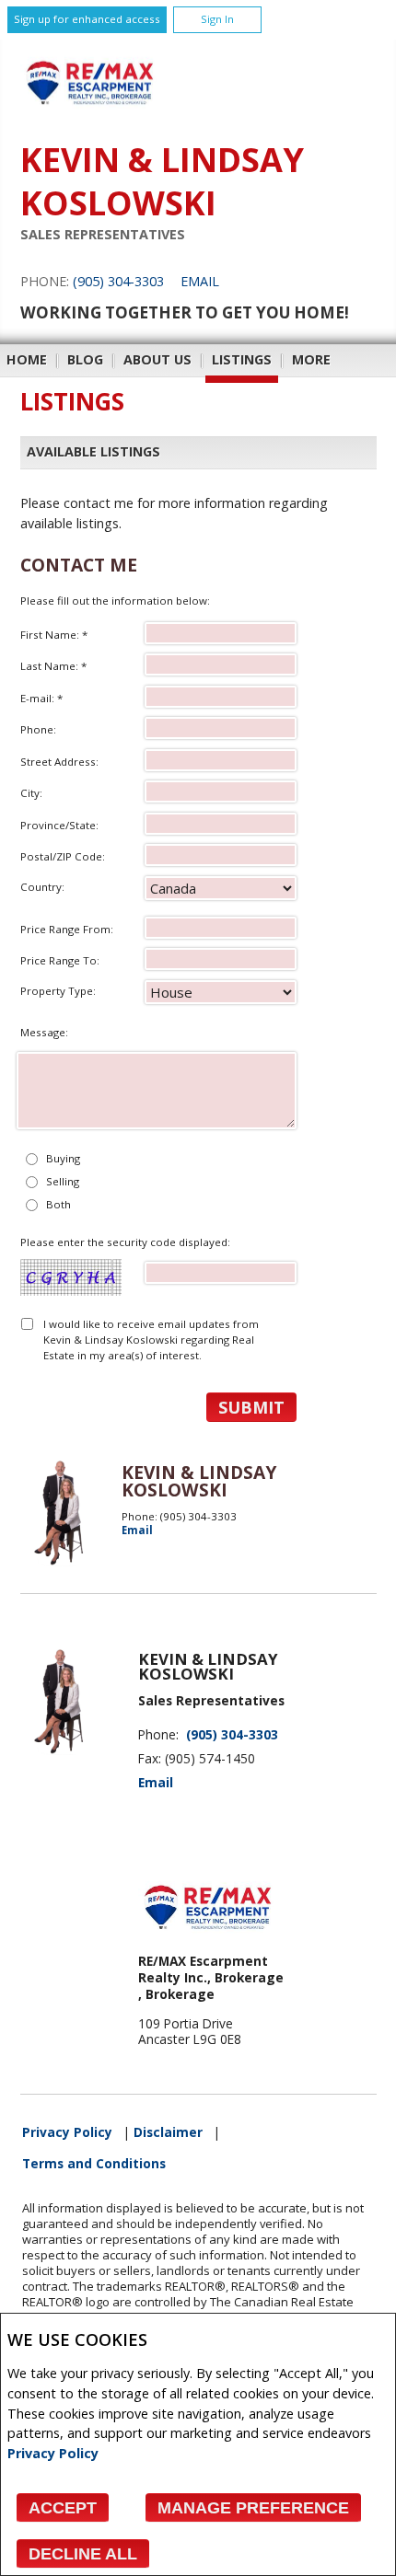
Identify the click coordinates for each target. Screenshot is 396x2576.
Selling (63, 1181)
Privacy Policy (53, 2453)
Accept (63, 2508)
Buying (63, 1158)
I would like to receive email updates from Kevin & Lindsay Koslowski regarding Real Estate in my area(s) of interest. (151, 1340)
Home (27, 359)
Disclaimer (168, 2132)
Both (58, 1204)
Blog (85, 359)
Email (200, 281)
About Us (157, 359)
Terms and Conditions (94, 2164)
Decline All (83, 2554)
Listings (242, 359)
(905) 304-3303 (118, 281)
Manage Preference (253, 2508)
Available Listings (93, 452)
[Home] (89, 113)
